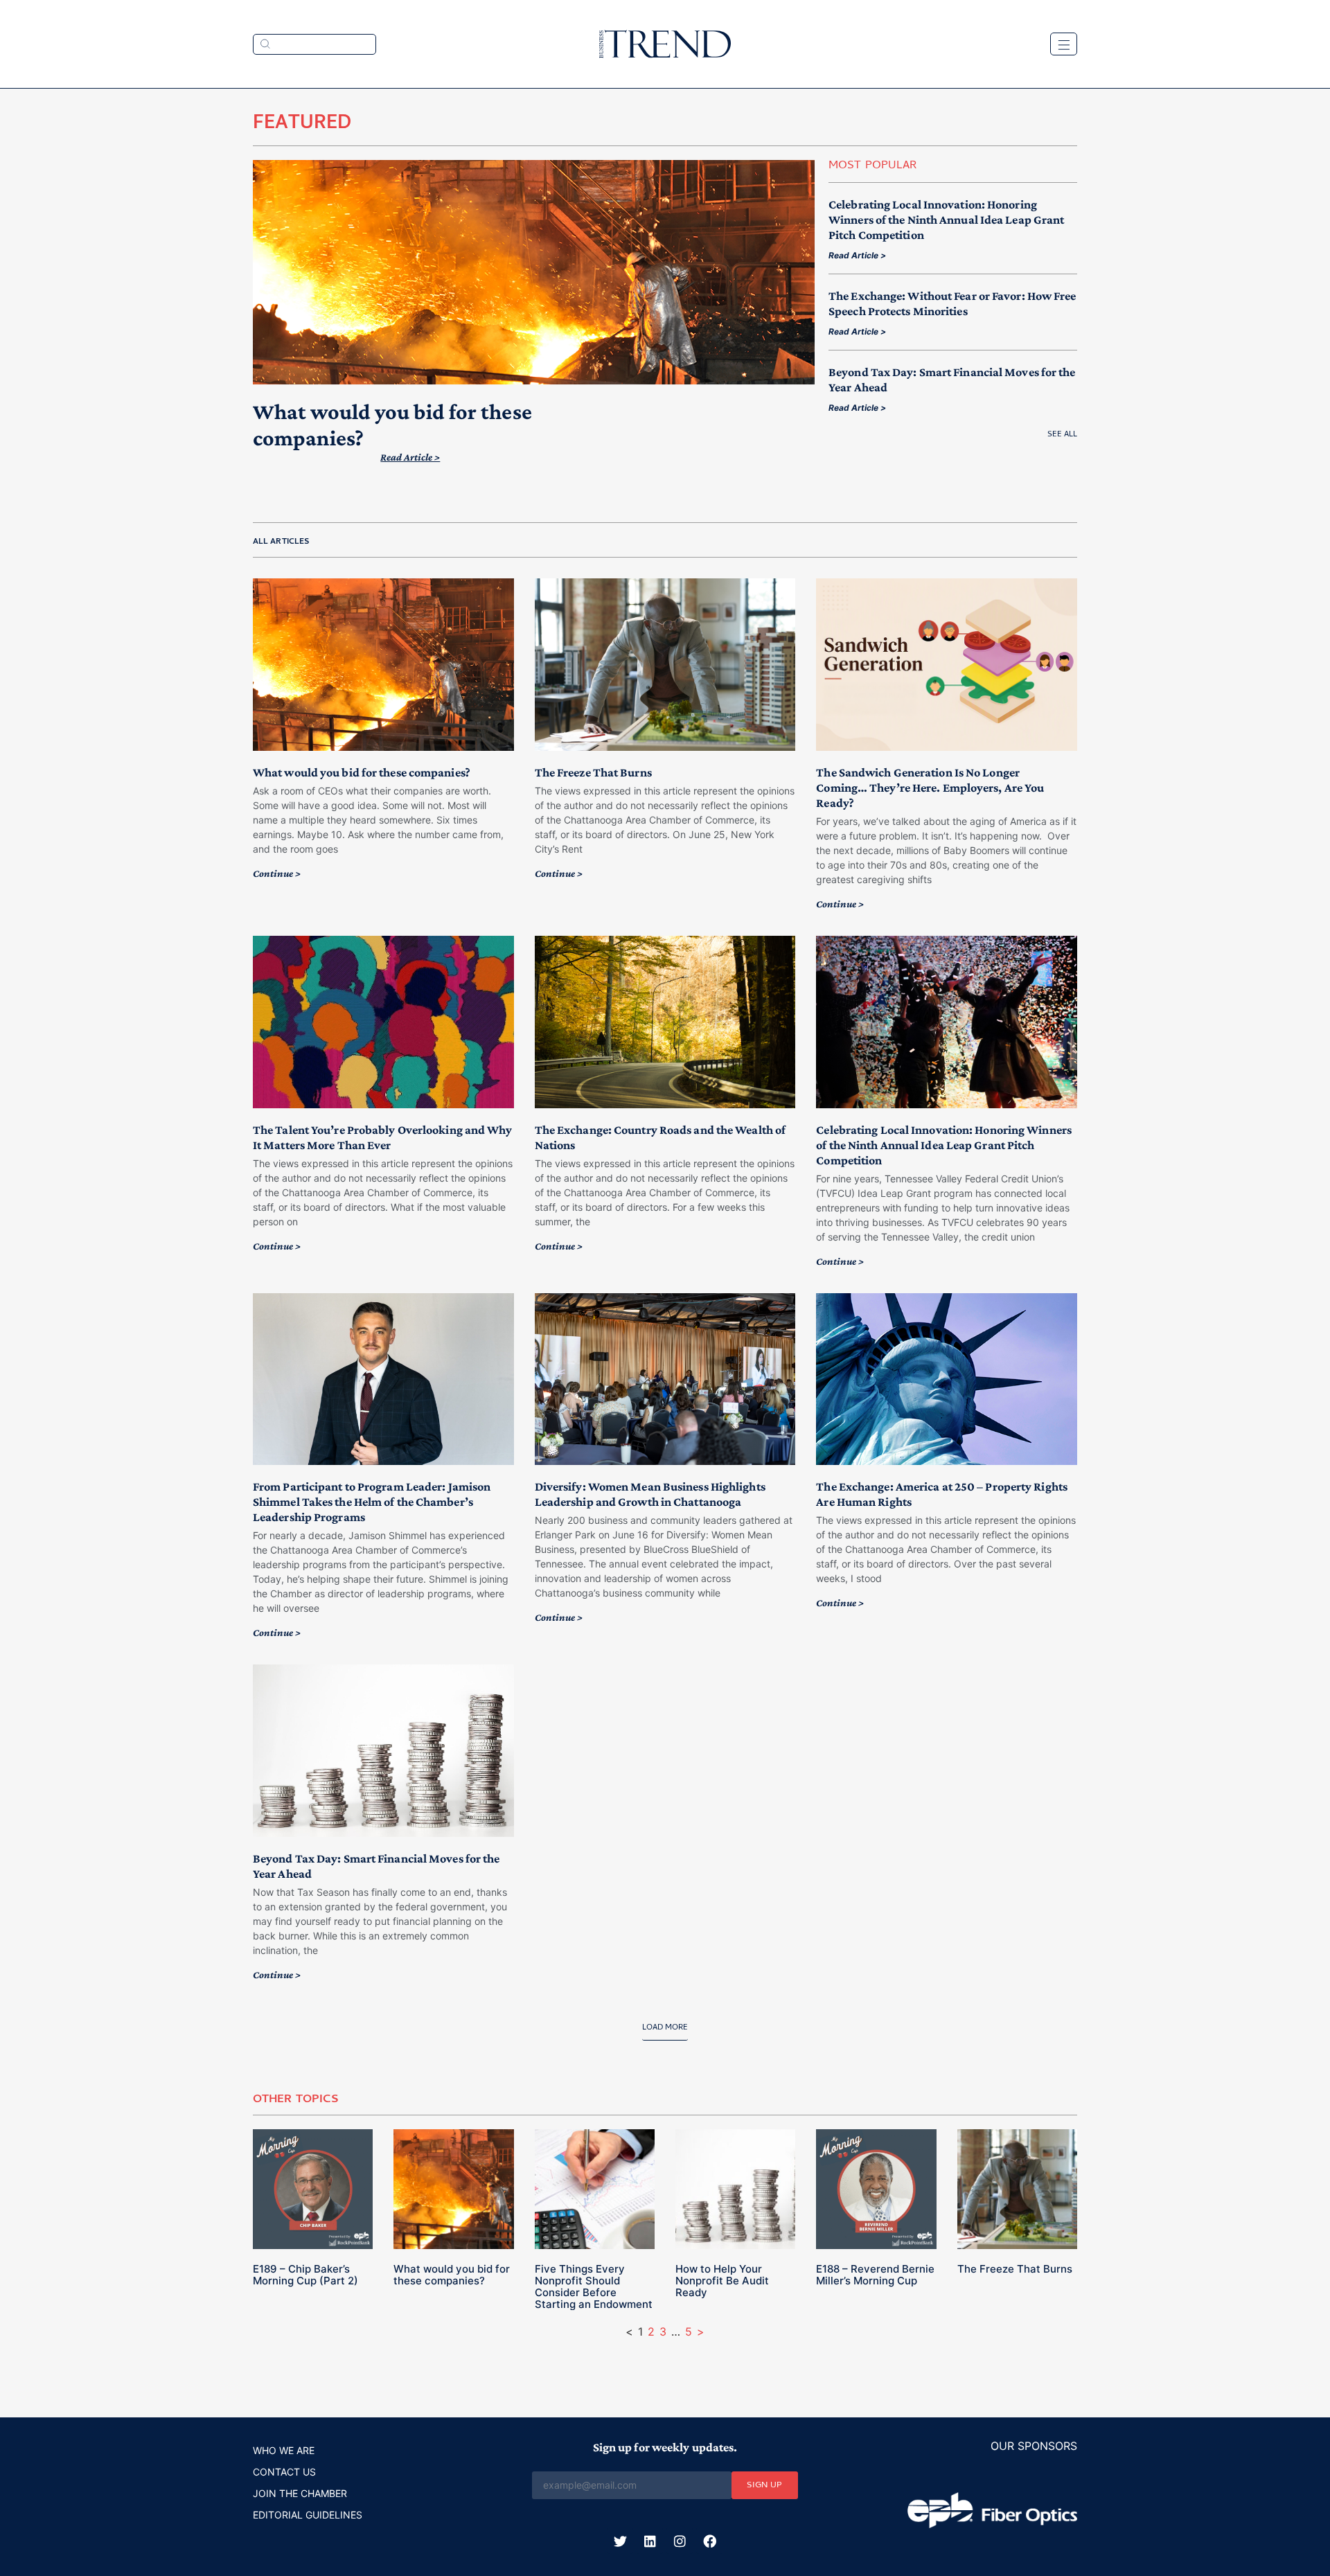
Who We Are (284, 2450)
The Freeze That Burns (593, 772)
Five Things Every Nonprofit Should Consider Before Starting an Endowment (594, 2286)
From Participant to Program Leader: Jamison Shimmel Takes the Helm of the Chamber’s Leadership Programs (372, 1502)
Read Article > (410, 457)
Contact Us (284, 2472)
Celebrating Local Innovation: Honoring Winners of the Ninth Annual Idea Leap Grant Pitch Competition (946, 220)
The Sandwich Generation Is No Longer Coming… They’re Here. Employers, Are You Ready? (930, 788)
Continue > (277, 873)
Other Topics (296, 2100)
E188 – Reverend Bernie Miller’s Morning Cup (875, 2275)
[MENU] (1064, 44)
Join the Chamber (300, 2493)
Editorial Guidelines (308, 2515)
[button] (665, 2032)
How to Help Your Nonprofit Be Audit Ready (722, 2281)
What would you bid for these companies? (362, 772)
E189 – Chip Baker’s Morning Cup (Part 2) (305, 2275)
